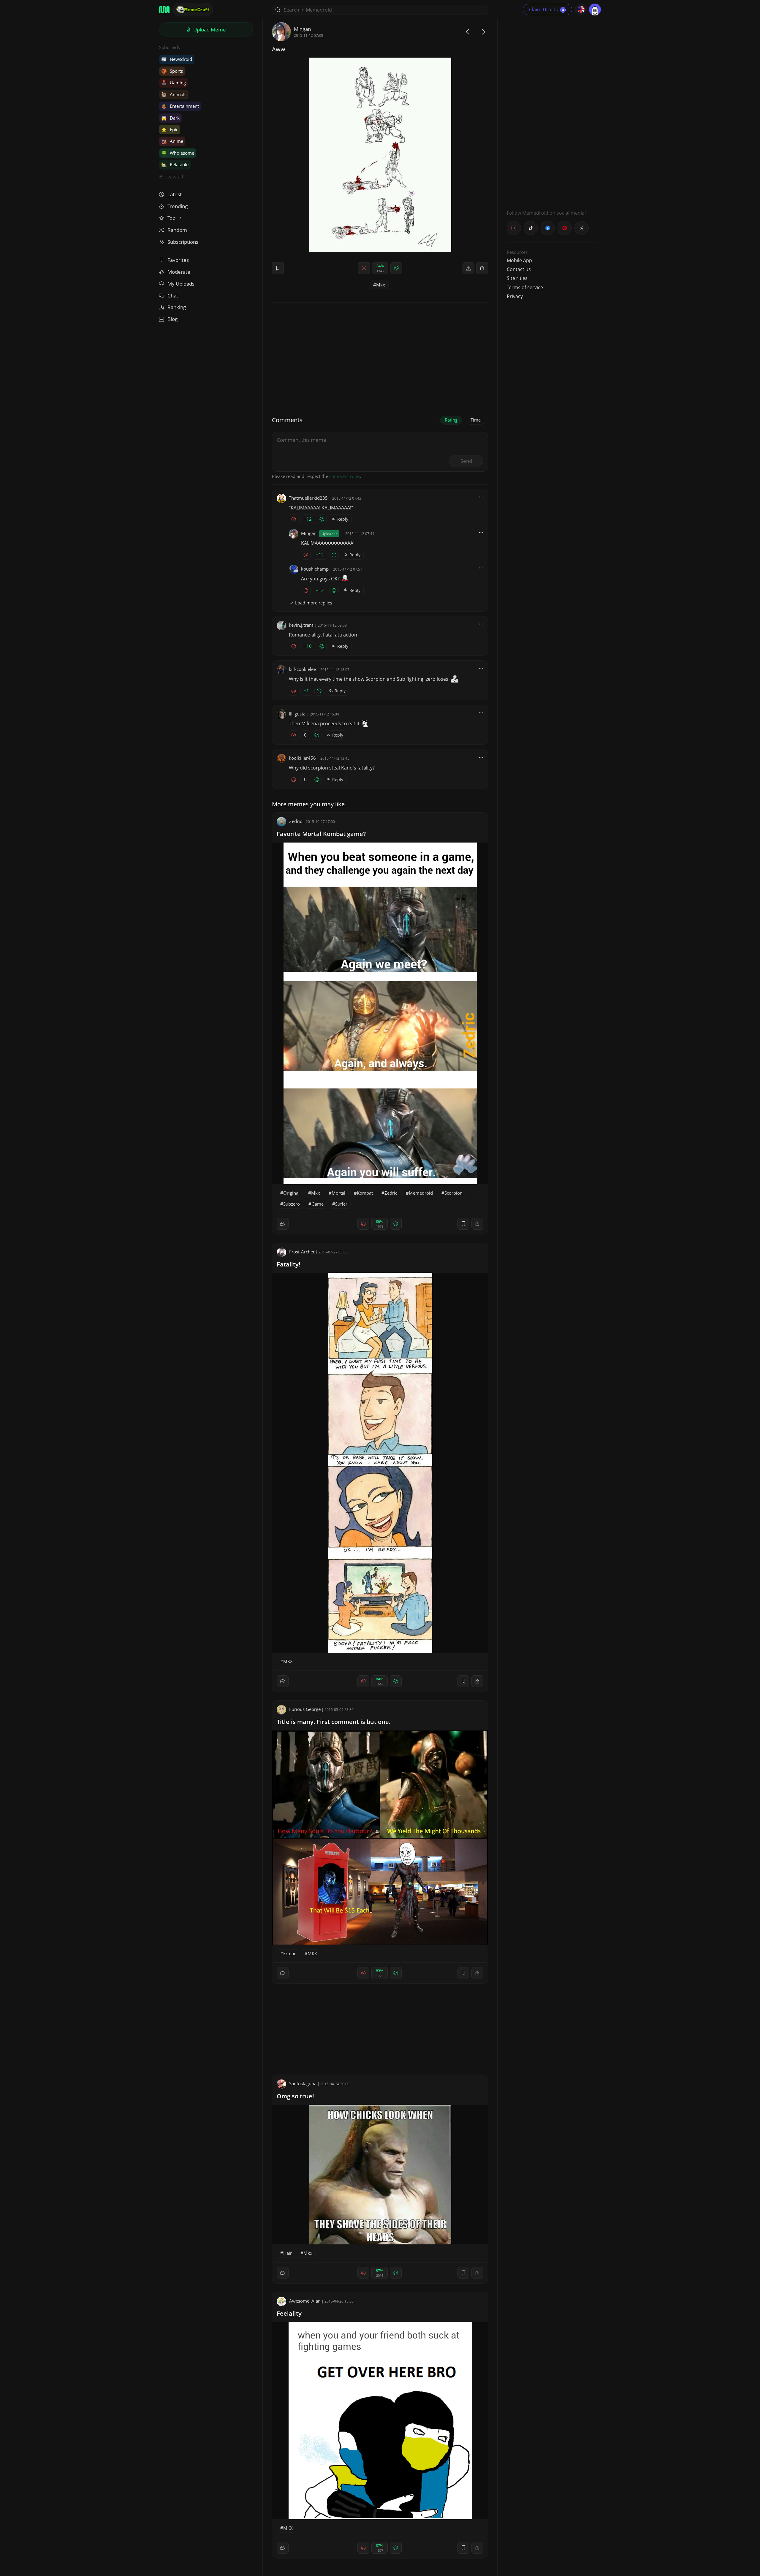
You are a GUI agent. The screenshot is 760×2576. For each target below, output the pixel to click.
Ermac (290, 1953)
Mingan (302, 29)
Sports (172, 71)
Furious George (305, 1709)
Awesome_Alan (305, 2301)
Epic (170, 129)
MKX (288, 1661)
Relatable (175, 164)
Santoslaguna (303, 2083)
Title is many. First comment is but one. (334, 1722)
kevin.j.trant (301, 625)
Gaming (174, 83)
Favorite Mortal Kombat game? (321, 834)
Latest (175, 194)
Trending (178, 206)
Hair (288, 2253)
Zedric (296, 821)
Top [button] (172, 218)
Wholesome (178, 153)
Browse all (171, 176)
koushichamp (315, 569)
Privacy (515, 296)
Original (291, 1193)
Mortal (338, 1193)
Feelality (289, 2313)
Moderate (179, 272)
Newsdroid (177, 59)
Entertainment (180, 106)
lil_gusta (297, 714)
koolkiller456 (302, 758)
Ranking (177, 307)
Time (476, 420)
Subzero (292, 1204)
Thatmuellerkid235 (308, 498)
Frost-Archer (302, 1252)
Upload (209, 30)
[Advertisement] (551, 111)
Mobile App (519, 260)
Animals (174, 94)
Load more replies (314, 603)
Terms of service (525, 287)
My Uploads (181, 284)
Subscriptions (183, 242)
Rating (451, 420)
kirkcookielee (302, 669)
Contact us (519, 269)
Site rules (517, 278)
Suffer (341, 1204)
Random (177, 230)
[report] (468, 268)
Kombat (365, 1193)
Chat (173, 296)
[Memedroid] (164, 10)
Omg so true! (295, 2096)
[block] (482, 268)
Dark (170, 118)
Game (318, 1204)
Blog (172, 319)
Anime (172, 141)
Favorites (178, 260)
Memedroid (421, 1193)
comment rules (345, 476)
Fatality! (289, 1264)
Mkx (381, 285)
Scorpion (453, 1193)
